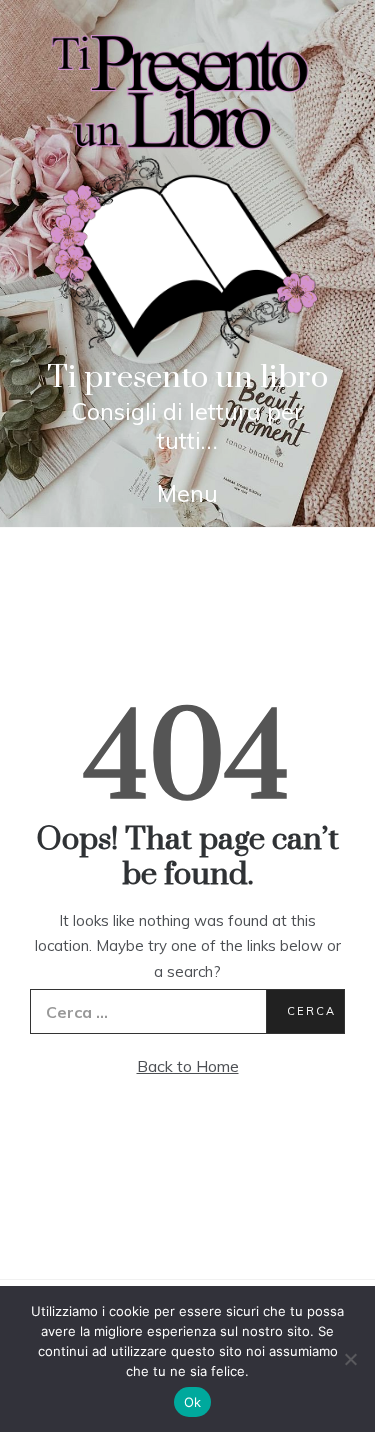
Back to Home (188, 1066)
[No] (350, 1359)
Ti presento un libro (187, 377)
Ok (193, 1402)
